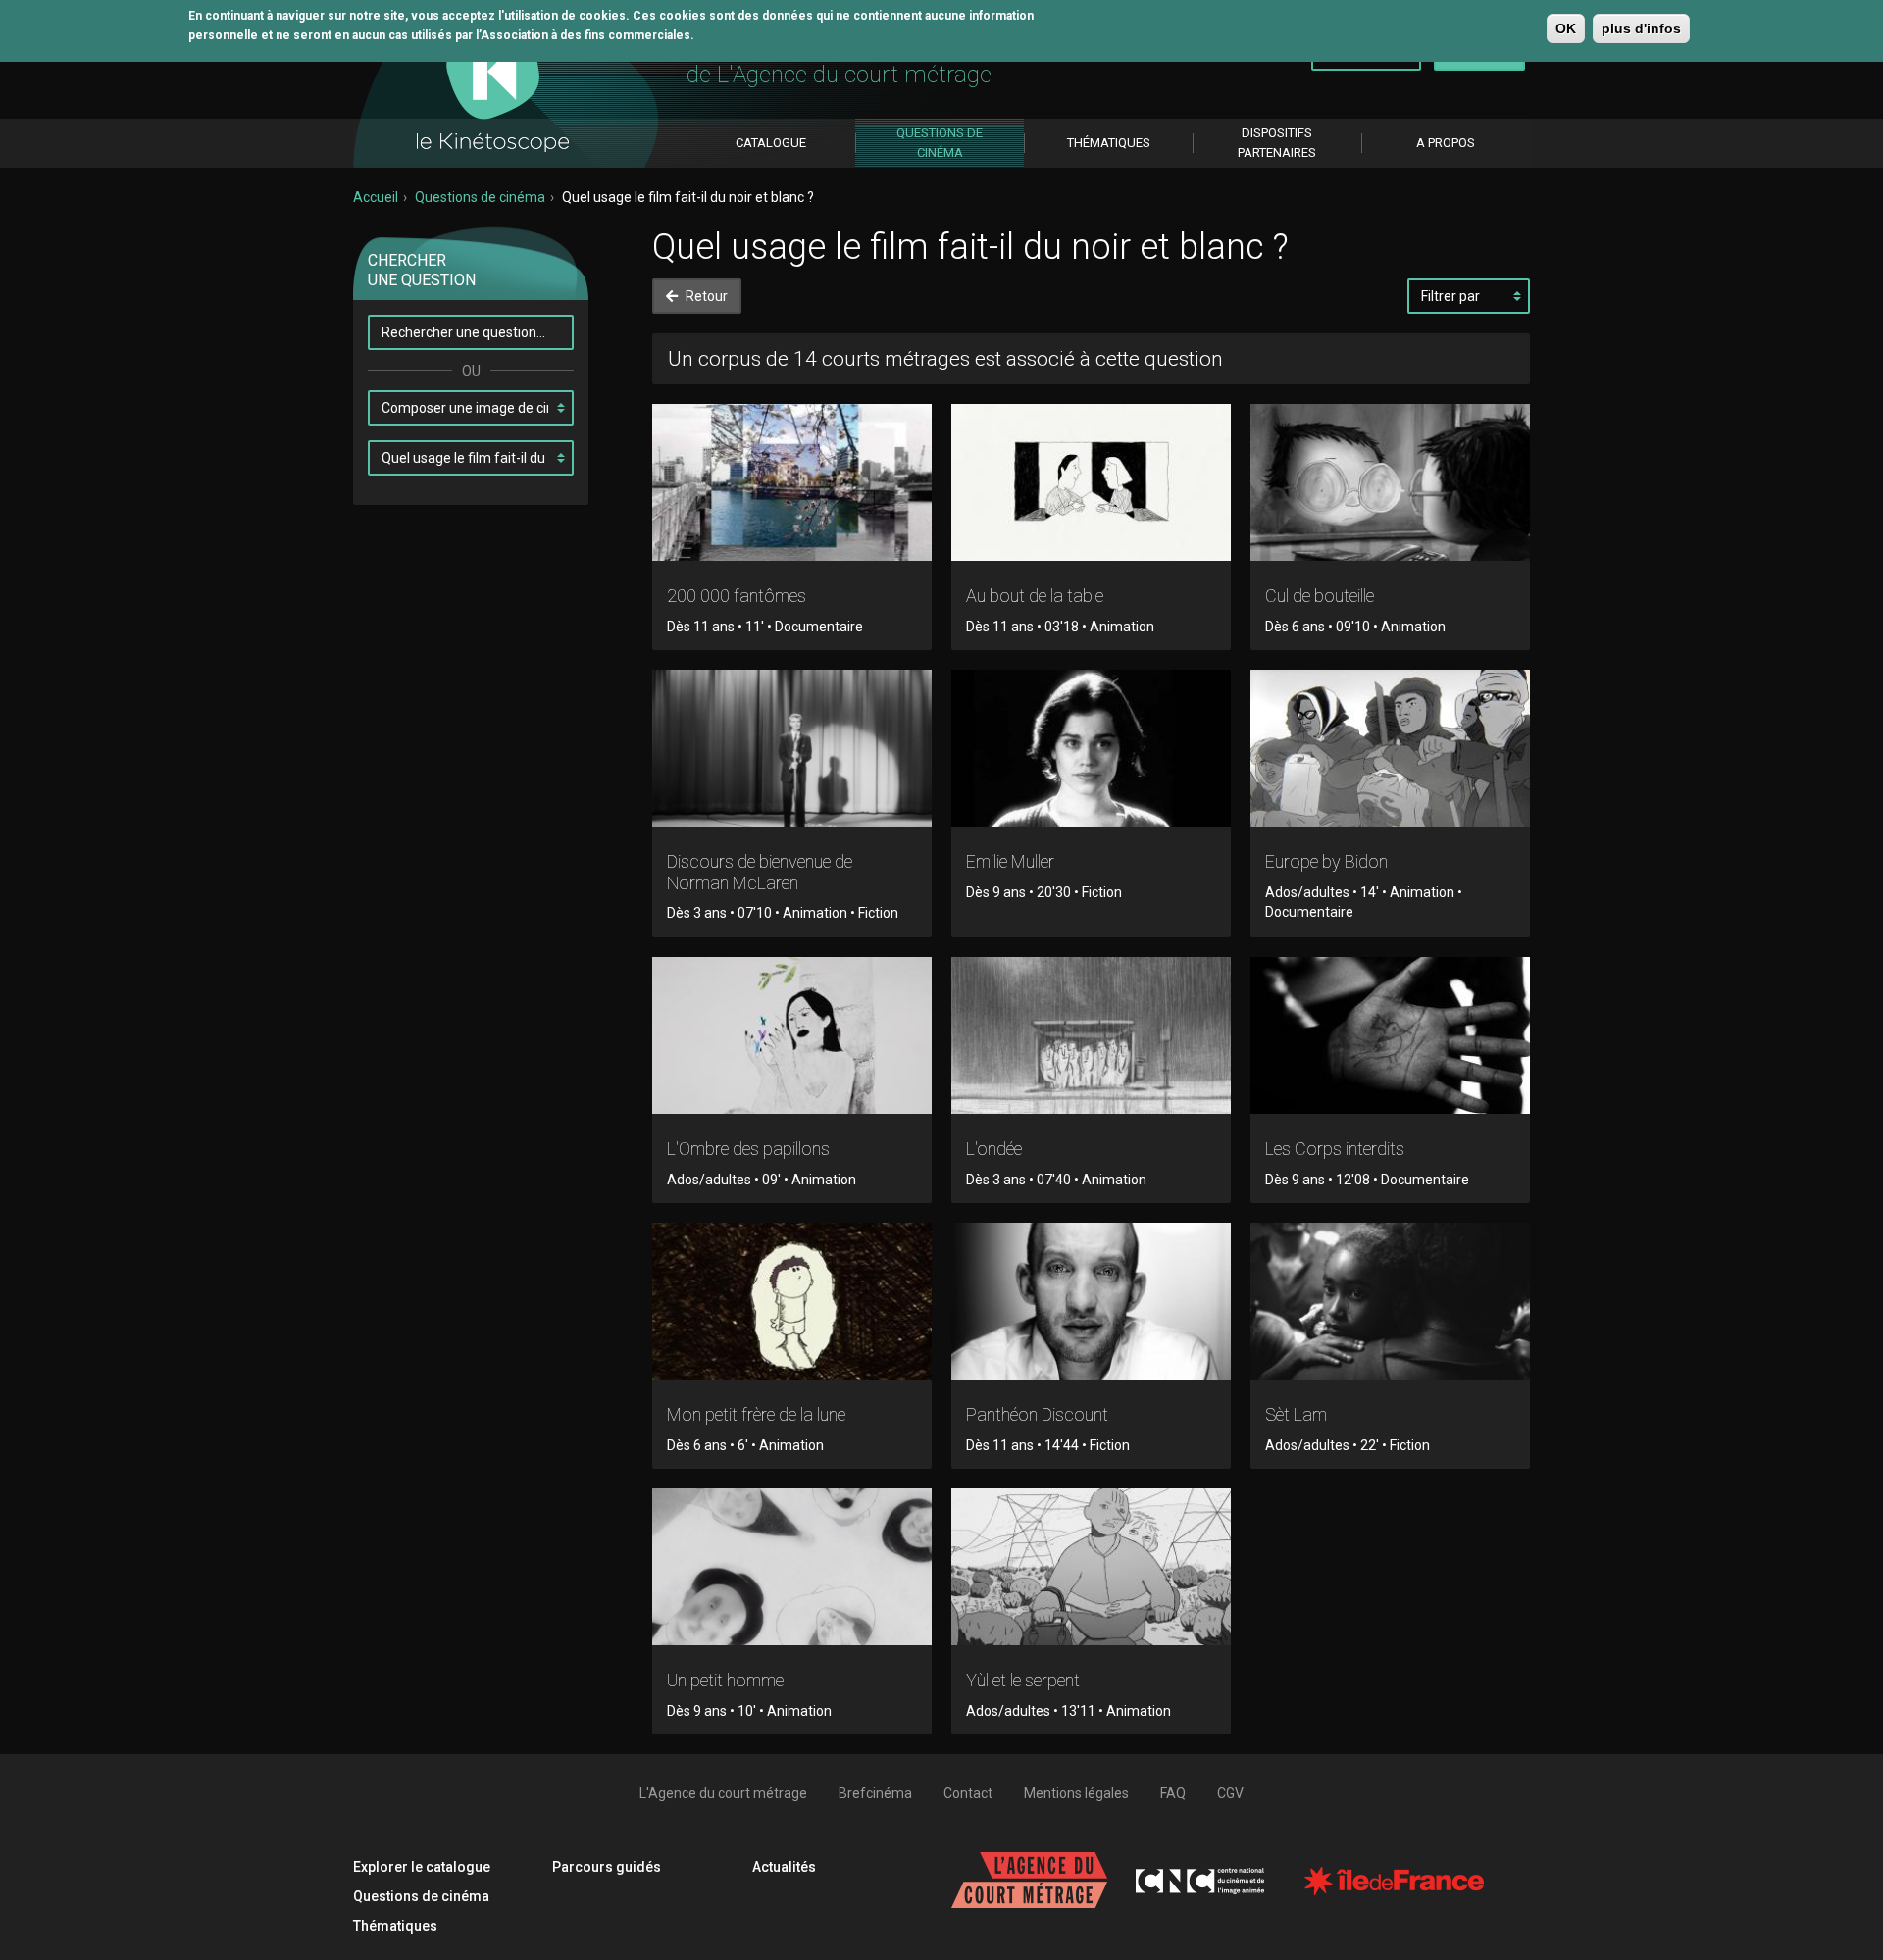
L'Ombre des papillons (748, 1149)
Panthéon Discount (1037, 1414)
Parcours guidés (607, 1867)
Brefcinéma (875, 1793)
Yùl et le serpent (1023, 1680)
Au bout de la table (1035, 596)
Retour (705, 296)
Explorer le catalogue (422, 1867)
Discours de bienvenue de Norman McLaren (760, 872)
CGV (1230, 1793)
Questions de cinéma (480, 197)
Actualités (784, 1867)
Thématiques (395, 1926)
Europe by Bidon (1326, 861)
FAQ (1173, 1793)
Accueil (376, 197)
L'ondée (994, 1149)
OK (1566, 28)
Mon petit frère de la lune (756, 1414)
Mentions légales (1076, 1793)
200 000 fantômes (737, 596)
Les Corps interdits (1335, 1149)
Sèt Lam (1296, 1414)
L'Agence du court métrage (723, 1793)
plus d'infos (1641, 28)
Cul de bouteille (1320, 596)
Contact (968, 1793)
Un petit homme (725, 1680)
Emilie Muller (1010, 861)
